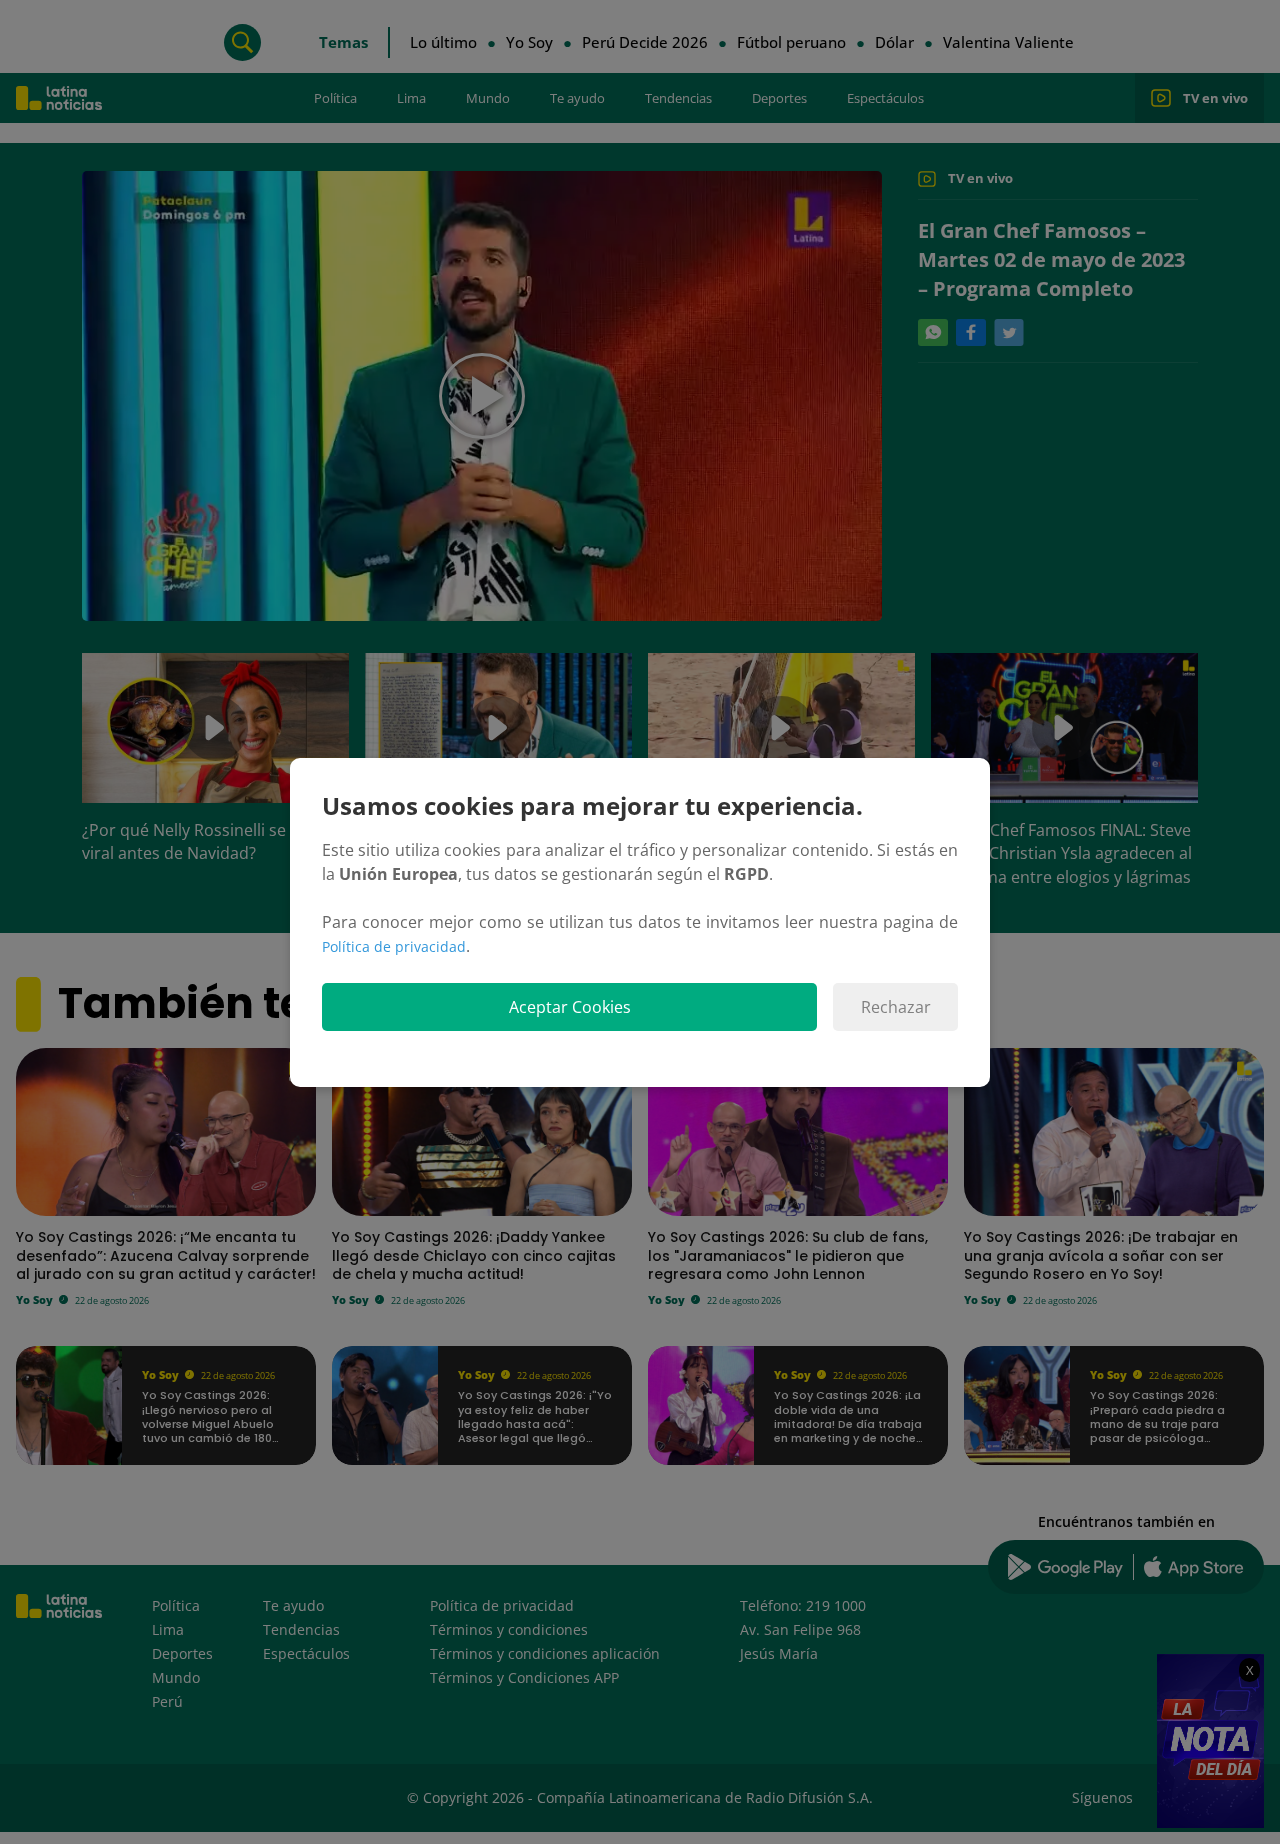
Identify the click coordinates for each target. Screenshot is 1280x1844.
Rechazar (896, 1007)
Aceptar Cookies (570, 1007)
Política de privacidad (394, 946)
